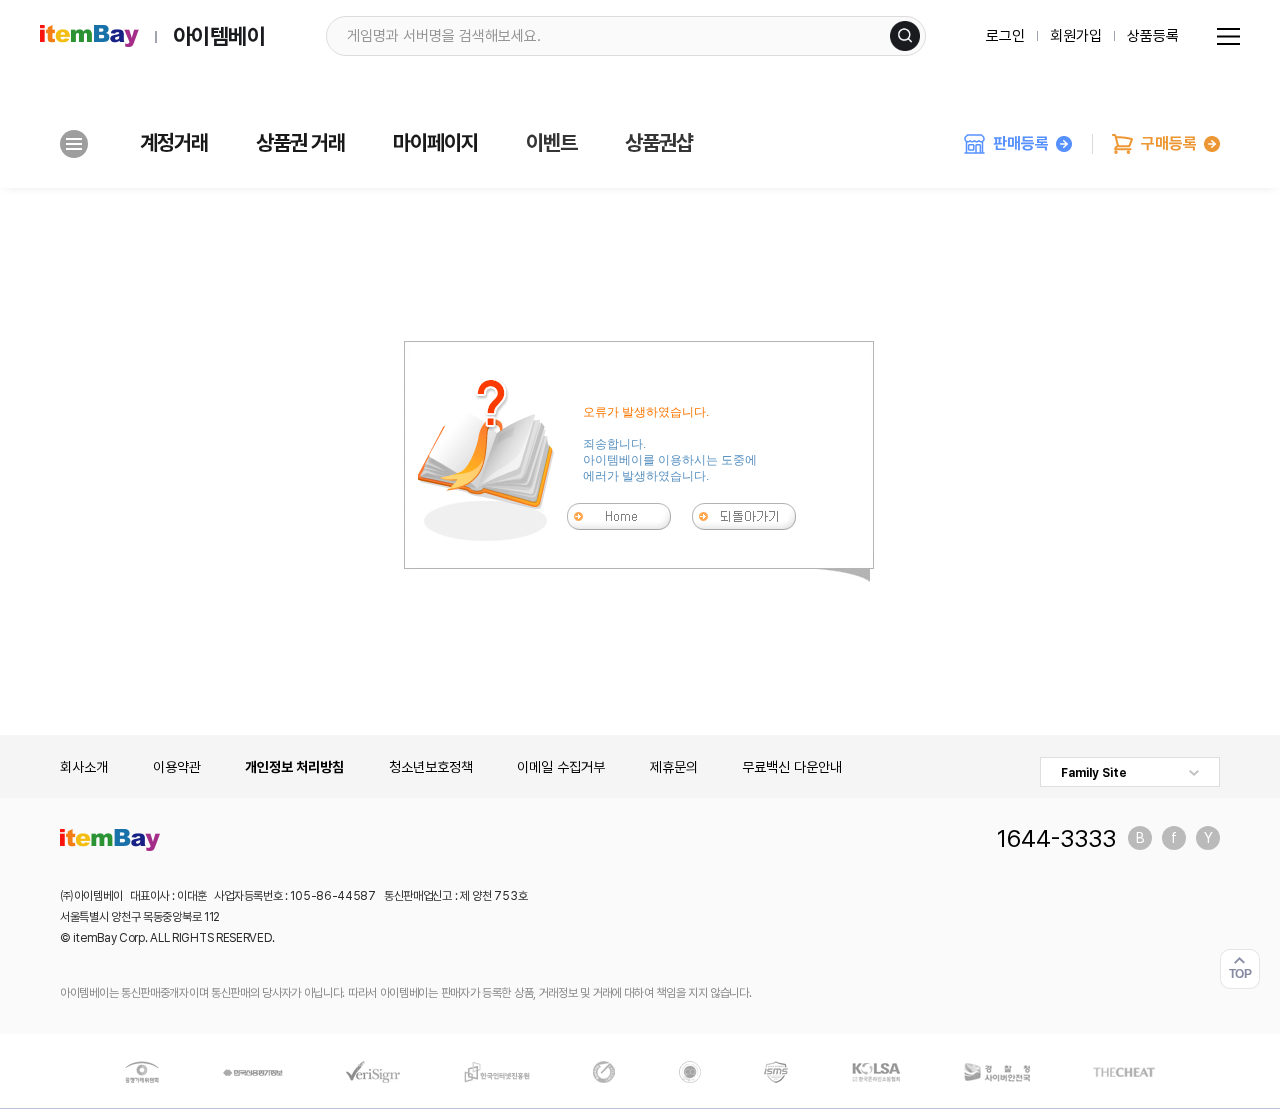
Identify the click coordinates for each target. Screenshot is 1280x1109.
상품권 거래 (300, 143)
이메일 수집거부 (561, 767)
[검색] (905, 36)
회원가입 (1076, 36)
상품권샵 (659, 143)
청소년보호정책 (431, 767)
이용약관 (177, 767)
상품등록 (1153, 36)
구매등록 (1169, 143)
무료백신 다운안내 (792, 767)
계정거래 (174, 143)
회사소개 (84, 767)
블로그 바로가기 (1140, 838)
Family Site (1094, 773)
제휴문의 (674, 767)
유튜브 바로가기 (1208, 838)
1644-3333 (1056, 838)
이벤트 (551, 143)
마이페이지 (435, 143)
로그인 (1005, 36)
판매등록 (1021, 143)
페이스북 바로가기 (1174, 838)
